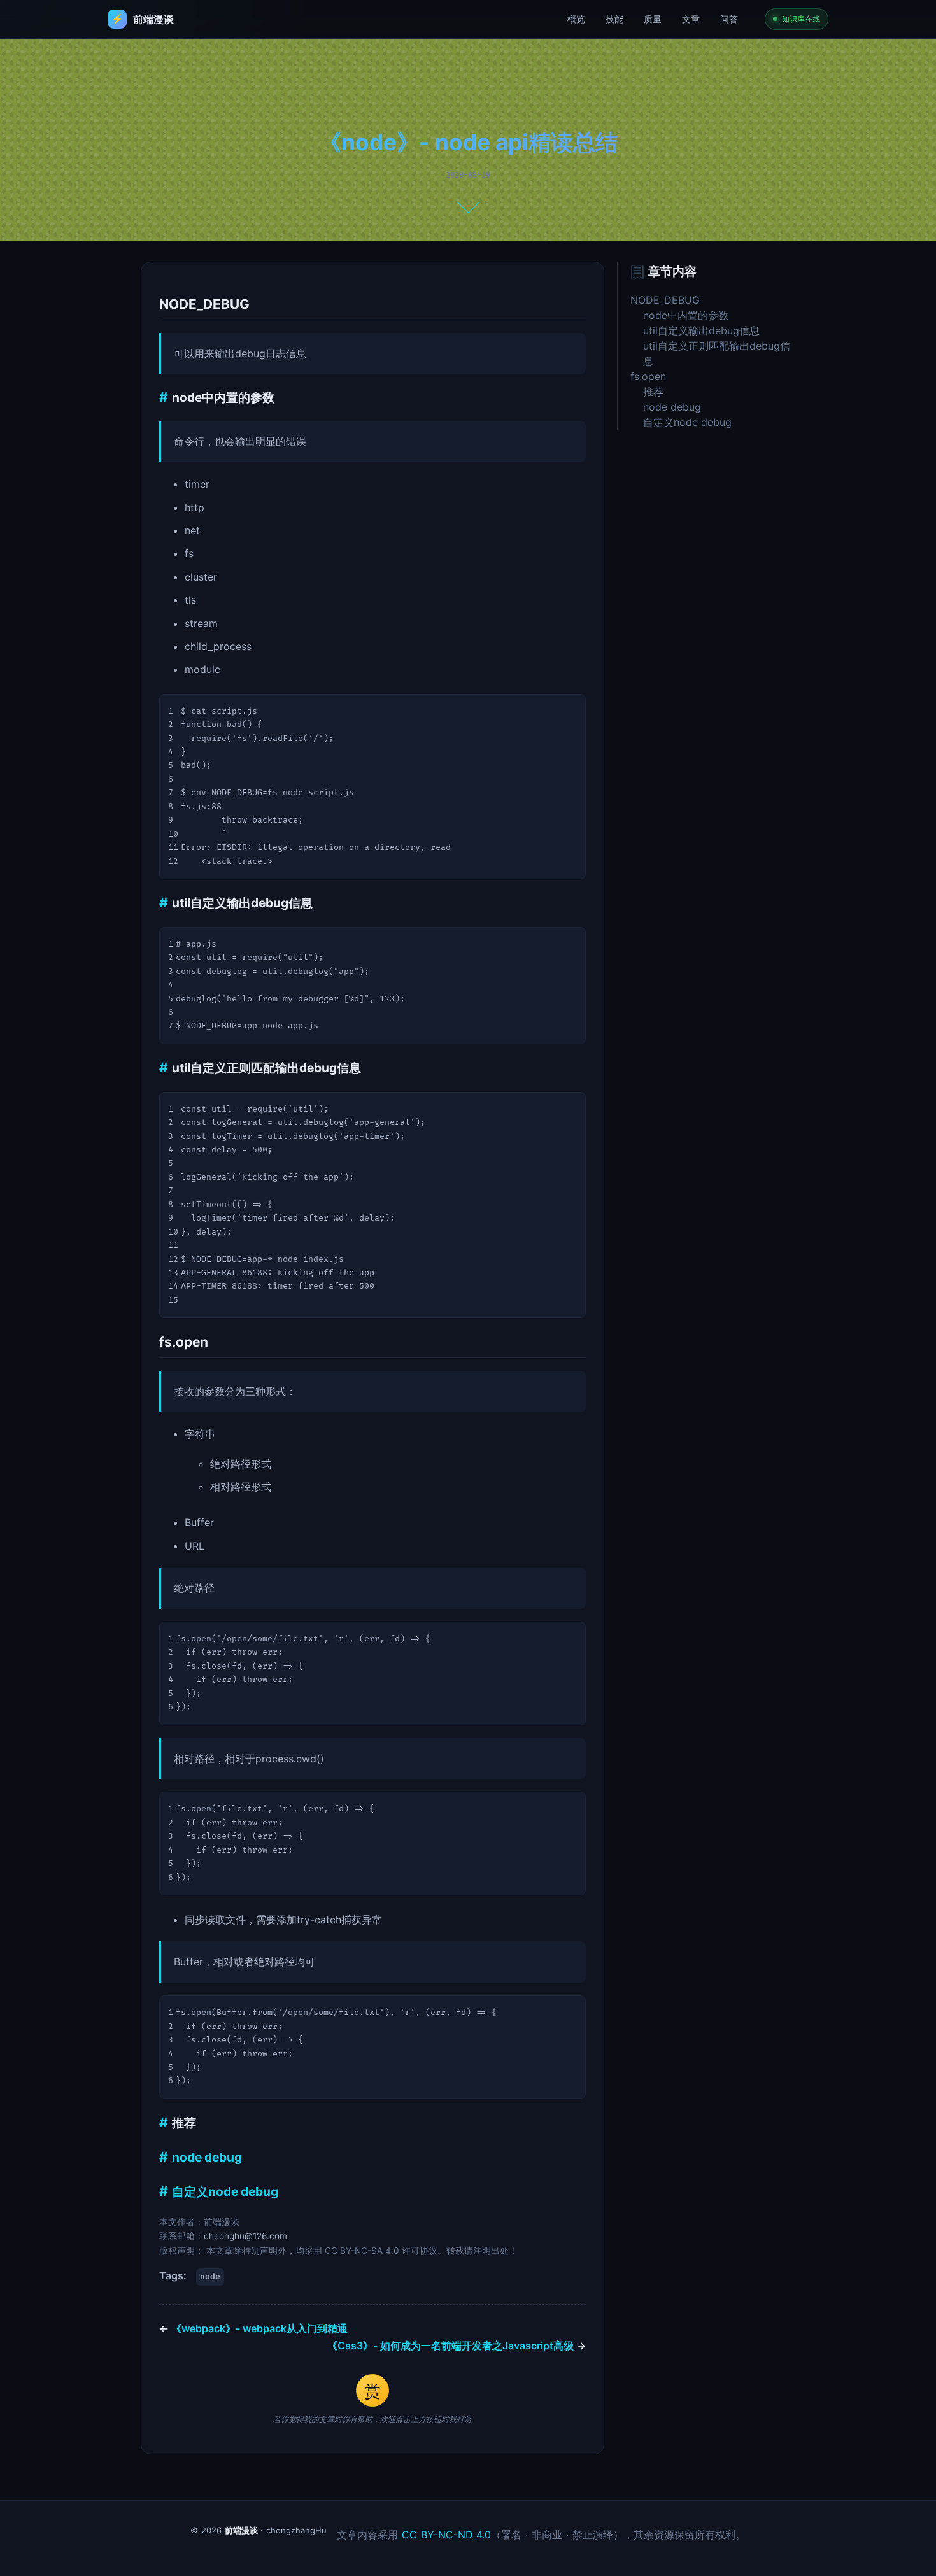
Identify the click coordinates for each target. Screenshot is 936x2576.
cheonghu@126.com (245, 2236)
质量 (653, 19)
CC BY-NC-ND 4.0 (447, 2535)
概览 (576, 19)
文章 (691, 19)
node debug (207, 2157)
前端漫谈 (241, 2530)
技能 (614, 19)
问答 (729, 19)
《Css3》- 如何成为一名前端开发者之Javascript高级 (457, 2346)
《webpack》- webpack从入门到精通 (253, 2328)
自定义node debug (225, 2191)
